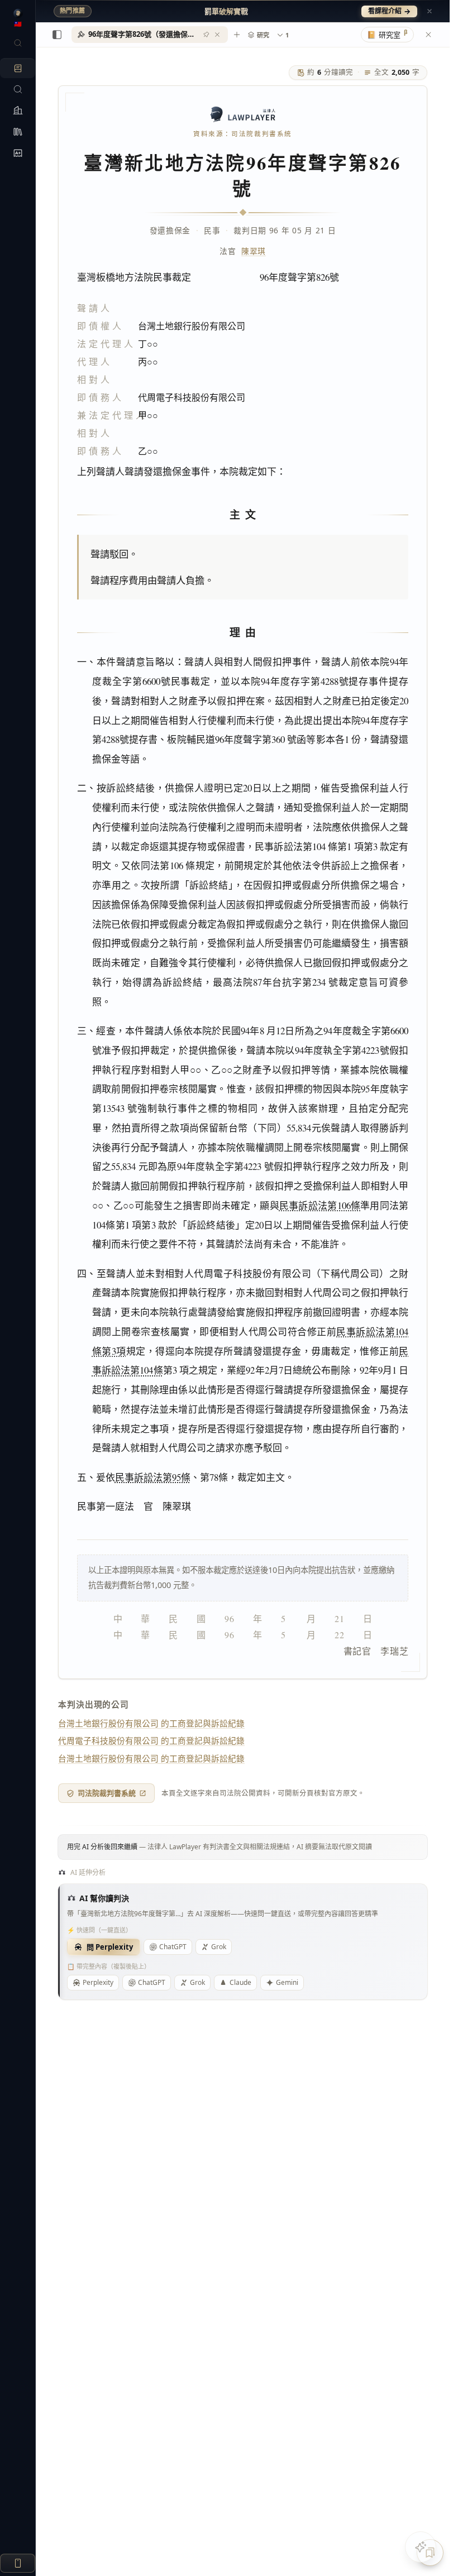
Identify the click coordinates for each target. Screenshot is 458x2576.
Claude (240, 1982)
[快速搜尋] (18, 43)
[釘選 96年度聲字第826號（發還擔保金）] (206, 35)
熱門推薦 (73, 11)
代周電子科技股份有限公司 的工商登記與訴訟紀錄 (151, 1740)
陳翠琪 (254, 251)
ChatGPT (173, 1947)
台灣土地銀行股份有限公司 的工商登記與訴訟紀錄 (151, 1723)
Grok (219, 1947)
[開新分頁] (237, 35)
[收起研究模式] (428, 35)
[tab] (150, 35)
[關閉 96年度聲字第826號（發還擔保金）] (217, 35)
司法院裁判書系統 (107, 1793)
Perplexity (98, 1982)
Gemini (287, 1982)
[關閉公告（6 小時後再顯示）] (430, 11)
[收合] (57, 35)
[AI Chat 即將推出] (421, 2547)
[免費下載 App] (18, 2563)
